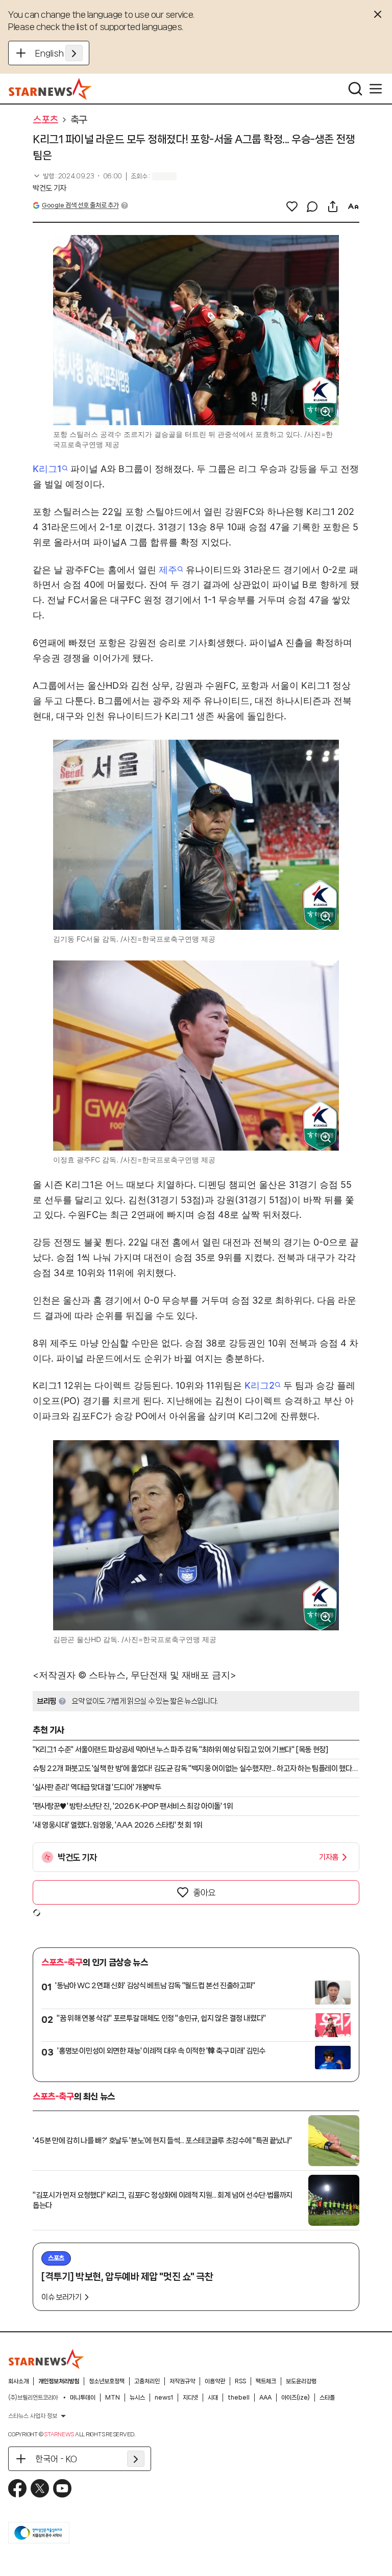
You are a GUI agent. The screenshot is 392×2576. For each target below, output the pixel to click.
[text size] (353, 206)
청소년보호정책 (107, 2381)
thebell (239, 2398)
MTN (113, 2398)
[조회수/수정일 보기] (77, 176)
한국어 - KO (56, 2459)
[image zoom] (326, 412)
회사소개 (18, 2381)
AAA (265, 2398)
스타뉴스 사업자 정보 (33, 2416)
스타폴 (327, 2398)
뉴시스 (137, 2398)
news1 (164, 2398)
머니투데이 (83, 2398)
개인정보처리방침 (59, 2381)
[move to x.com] (40, 2488)
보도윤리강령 (301, 2381)
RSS (240, 2381)
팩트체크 (266, 2381)
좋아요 (204, 1892)
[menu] (376, 89)
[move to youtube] (62, 2488)
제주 (168, 570)
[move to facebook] (17, 2488)
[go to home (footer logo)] (46, 2359)
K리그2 (260, 1385)
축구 (79, 120)
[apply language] (74, 53)
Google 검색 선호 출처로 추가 (80, 205)
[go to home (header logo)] (50, 89)
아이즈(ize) (296, 2398)
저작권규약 (182, 2381)
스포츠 (45, 120)
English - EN (59, 53)
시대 (213, 2398)
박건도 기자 (50, 188)
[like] (292, 206)
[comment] (312, 206)
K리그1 (47, 469)
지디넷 (190, 2398)
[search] (355, 89)
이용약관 (215, 2381)
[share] (333, 206)
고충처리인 (147, 2381)
